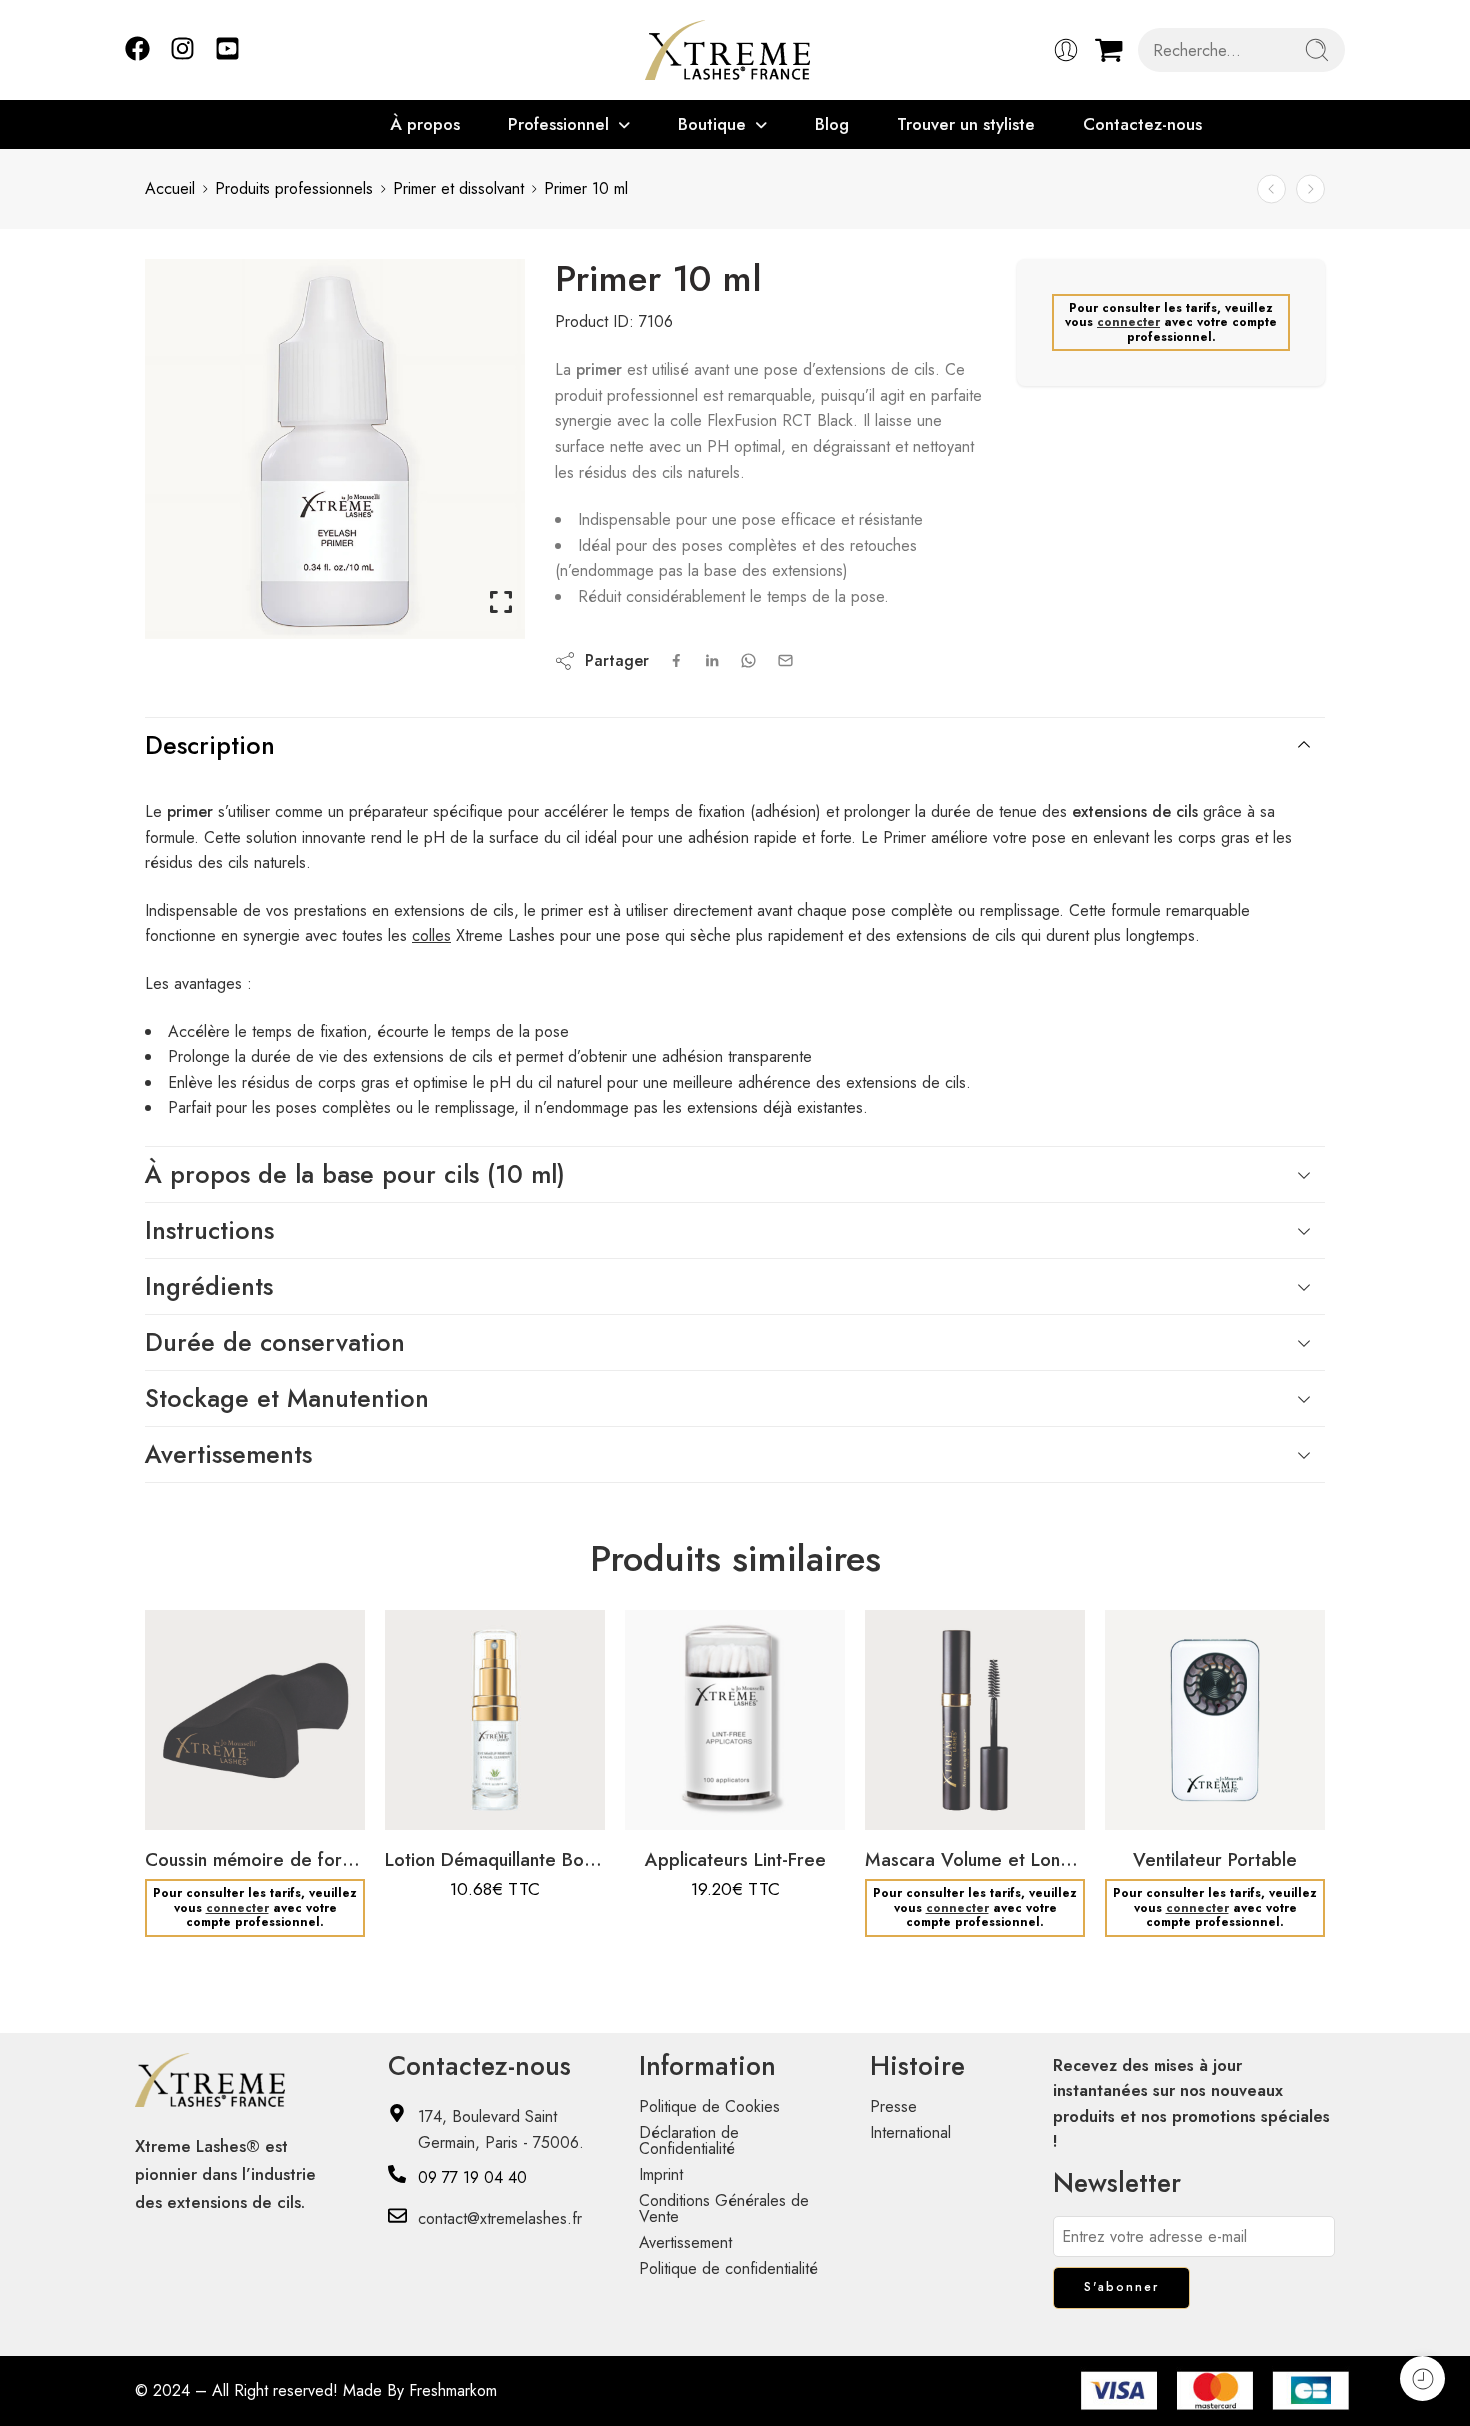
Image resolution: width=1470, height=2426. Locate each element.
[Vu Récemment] (1422, 2378)
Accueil (170, 188)
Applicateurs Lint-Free (735, 1859)
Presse (893, 2106)
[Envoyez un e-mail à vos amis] (785, 660)
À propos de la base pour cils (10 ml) (355, 1174)
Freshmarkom (453, 2390)
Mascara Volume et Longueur (975, 1859)
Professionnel (558, 124)
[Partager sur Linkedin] (712, 661)
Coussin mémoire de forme (255, 1859)
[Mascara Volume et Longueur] (975, 1720)
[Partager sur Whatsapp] (748, 660)
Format (421, 1712)
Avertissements (228, 1454)
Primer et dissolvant (458, 188)
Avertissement (685, 2242)
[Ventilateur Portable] (1215, 1720)
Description (210, 745)
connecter (1128, 322)
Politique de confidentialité (728, 2268)
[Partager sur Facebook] (676, 660)
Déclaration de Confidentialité (689, 2140)
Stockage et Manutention (287, 1398)
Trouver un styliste (966, 124)
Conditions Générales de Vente (724, 2208)
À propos (425, 124)
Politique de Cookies (709, 2106)
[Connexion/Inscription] (1066, 50)
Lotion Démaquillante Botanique (495, 1859)
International (910, 2132)
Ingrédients (209, 1286)
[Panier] (1109, 50)
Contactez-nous (1142, 124)
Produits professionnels (294, 188)
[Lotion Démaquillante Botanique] (1310, 189)
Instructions (209, 1230)
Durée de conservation (275, 1342)
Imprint (661, 2174)
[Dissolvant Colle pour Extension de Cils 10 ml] (1271, 189)
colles (431, 935)
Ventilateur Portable (1215, 1859)
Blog (832, 124)
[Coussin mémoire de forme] (255, 1720)
